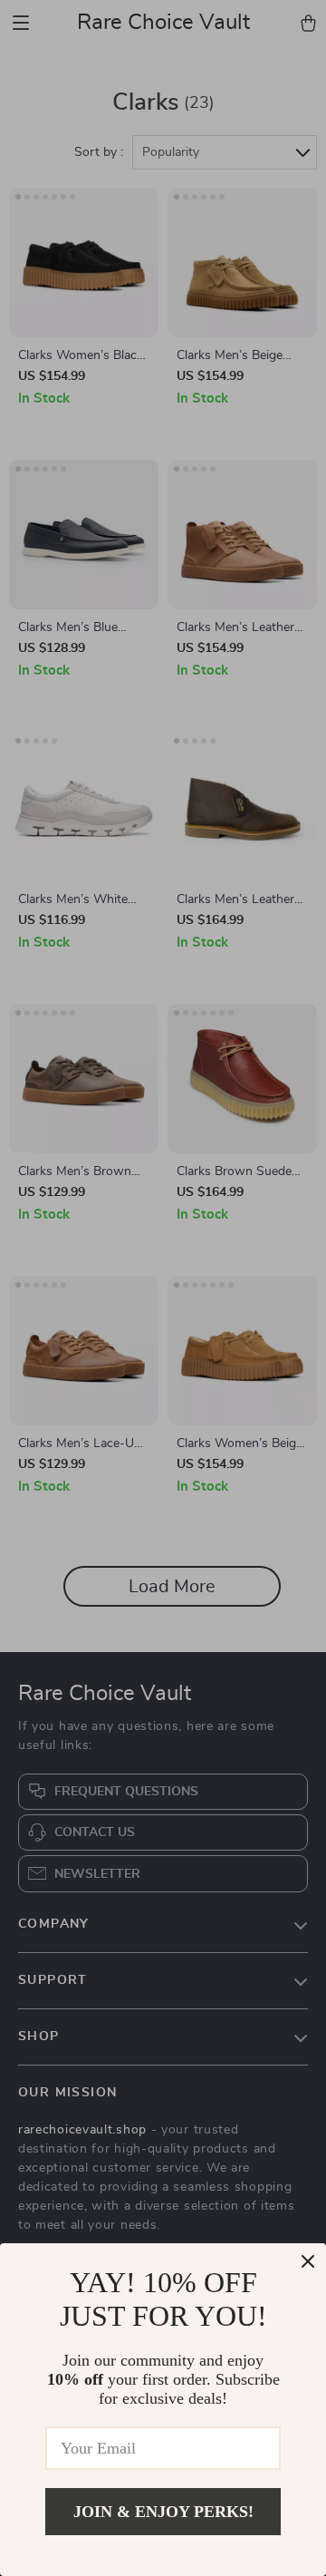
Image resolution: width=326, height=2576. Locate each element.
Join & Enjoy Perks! (163, 2512)
